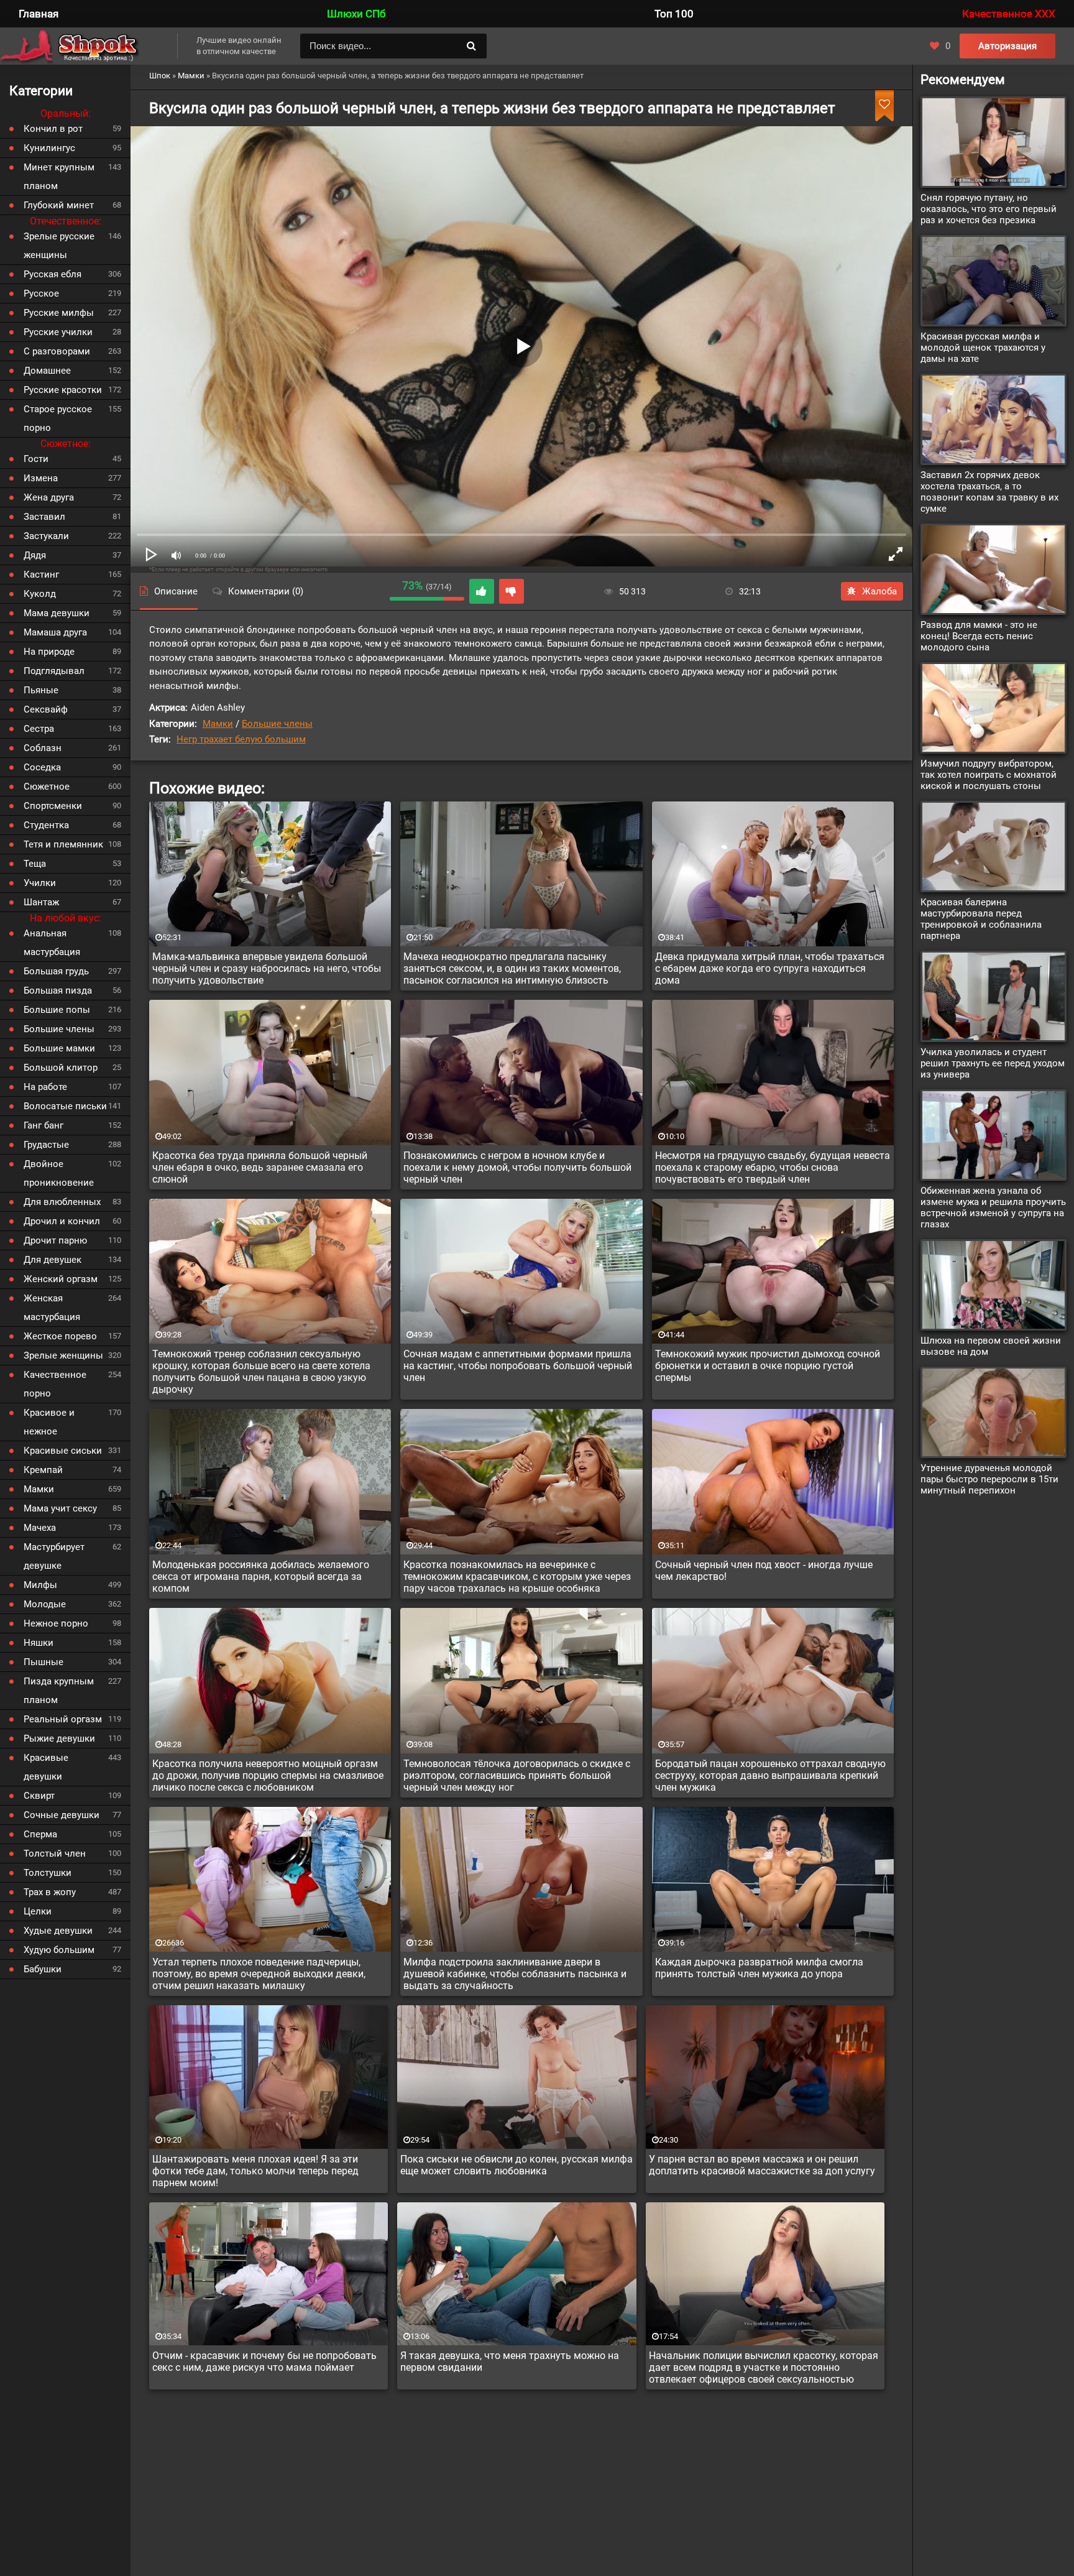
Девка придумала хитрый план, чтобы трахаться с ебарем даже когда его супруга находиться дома (770, 968)
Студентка (46, 825)
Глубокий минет (59, 205)
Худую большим (59, 1950)
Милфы (40, 1585)
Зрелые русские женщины (59, 246)
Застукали (46, 536)
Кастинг (41, 575)
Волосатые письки (65, 1106)
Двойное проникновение (59, 1173)
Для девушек (53, 1260)
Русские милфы (59, 313)
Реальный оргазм (63, 1719)
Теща (35, 864)
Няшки (39, 1643)
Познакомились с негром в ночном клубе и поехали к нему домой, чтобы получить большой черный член (517, 1167)
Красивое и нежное (49, 1422)
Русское (41, 293)
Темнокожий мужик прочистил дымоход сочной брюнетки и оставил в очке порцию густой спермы (768, 1366)
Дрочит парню (55, 1240)
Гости (36, 459)
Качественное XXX (1009, 14)
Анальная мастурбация (52, 943)
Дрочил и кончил (62, 1221)
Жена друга (49, 497)
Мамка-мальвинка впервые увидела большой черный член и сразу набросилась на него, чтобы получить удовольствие (267, 968)
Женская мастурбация (52, 1308)
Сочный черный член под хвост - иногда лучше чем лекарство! (764, 1571)
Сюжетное (47, 787)
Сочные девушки (62, 1815)
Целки (38, 1911)
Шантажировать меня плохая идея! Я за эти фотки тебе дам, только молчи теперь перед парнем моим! (255, 2171)
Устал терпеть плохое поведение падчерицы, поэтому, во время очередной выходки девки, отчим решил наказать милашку (259, 1974)
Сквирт (39, 1796)
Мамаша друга (55, 632)
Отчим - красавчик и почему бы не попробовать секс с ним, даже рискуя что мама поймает (264, 2361)
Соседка (42, 767)
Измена (41, 478)
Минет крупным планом (59, 177)
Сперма (40, 1834)
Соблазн (43, 748)
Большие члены (277, 724)
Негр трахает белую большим (241, 739)
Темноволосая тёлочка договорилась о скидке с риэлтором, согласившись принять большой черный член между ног (517, 1775)
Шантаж (41, 902)
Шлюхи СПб (356, 14)
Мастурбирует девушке (54, 1556)
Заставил (44, 517)
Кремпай (43, 1470)
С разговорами (57, 351)
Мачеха (40, 1528)
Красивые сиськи (63, 1451)
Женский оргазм (61, 1279)
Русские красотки (63, 390)
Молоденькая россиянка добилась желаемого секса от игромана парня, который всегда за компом (261, 1577)
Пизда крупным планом (59, 1691)
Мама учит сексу (60, 1508)
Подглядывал (54, 671)
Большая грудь (56, 971)
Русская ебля (53, 274)
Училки (40, 883)
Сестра (39, 729)
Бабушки (43, 1969)
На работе (45, 1087)
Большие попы (57, 1010)
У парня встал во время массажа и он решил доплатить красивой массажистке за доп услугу (762, 2165)
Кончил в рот (53, 129)
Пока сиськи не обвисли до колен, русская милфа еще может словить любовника (516, 2165)
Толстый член (55, 1854)
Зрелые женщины (63, 1355)
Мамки (218, 724)
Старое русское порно (58, 418)
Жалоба (879, 591)
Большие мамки (59, 1048)
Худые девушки (58, 1931)
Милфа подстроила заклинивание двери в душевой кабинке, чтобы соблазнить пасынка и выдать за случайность (515, 1974)
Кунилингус (49, 148)
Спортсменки (53, 806)
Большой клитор (61, 1068)
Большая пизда (58, 990)
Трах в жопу (50, 1892)
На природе (49, 652)
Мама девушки (57, 613)
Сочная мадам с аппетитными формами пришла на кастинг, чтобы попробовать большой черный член (518, 1366)
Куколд (40, 594)
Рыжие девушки (59, 1738)
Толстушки (48, 1873)
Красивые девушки (46, 1767)
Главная (39, 14)
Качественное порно (55, 1384)
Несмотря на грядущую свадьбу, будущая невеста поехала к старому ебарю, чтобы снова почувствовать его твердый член (773, 1167)
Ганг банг (44, 1125)
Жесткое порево (60, 1336)
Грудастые (46, 1145)
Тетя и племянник (63, 844)
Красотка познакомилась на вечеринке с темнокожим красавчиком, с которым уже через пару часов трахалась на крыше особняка (517, 1577)
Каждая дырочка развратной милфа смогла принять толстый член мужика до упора (759, 1968)
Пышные (44, 1662)
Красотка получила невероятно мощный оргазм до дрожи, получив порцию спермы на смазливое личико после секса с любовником (268, 1775)
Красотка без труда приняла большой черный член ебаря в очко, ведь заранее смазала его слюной (260, 1167)
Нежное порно (56, 1623)
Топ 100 (674, 14)
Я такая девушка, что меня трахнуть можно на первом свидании (510, 2361)
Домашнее (47, 371)
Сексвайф (46, 709)
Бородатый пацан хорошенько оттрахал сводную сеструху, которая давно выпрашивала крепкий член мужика (770, 1775)
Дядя (35, 555)
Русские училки (58, 332)
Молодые (45, 1604)
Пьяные (41, 690)
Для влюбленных (62, 1202)
